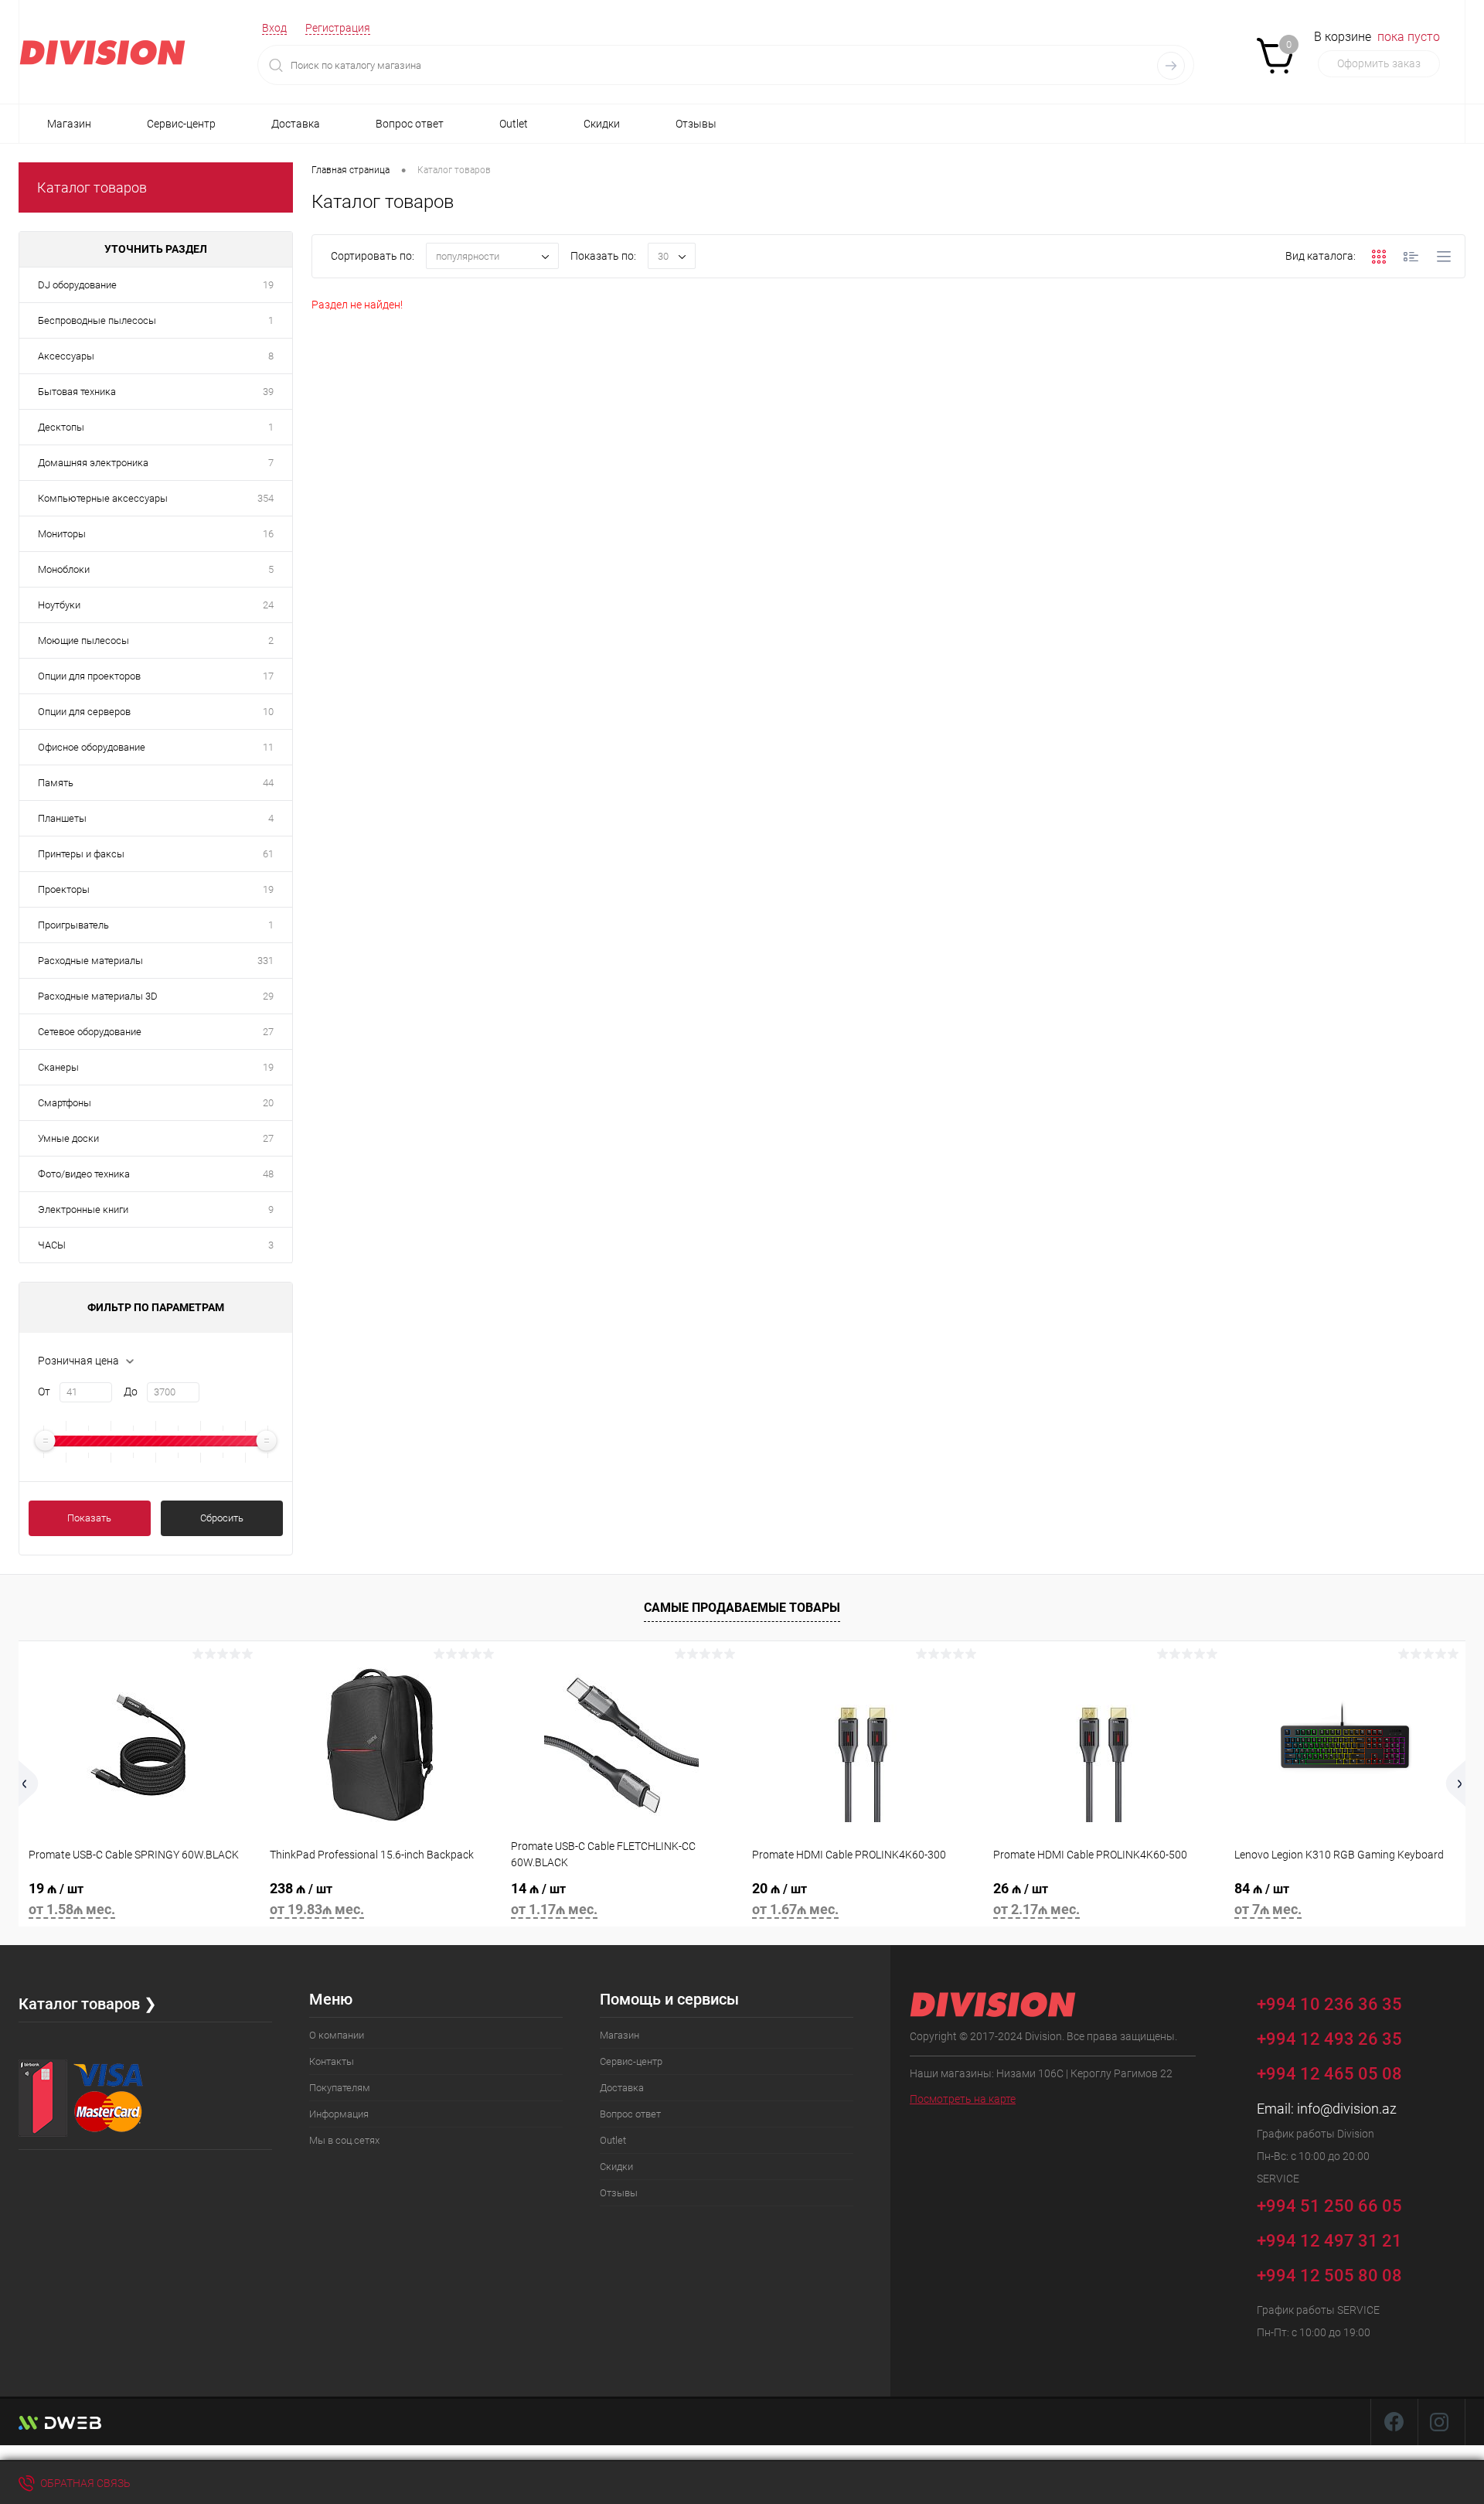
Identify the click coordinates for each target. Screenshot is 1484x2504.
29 (268, 996)
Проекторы (64, 889)
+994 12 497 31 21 (1329, 2241)
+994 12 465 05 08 (1329, 2074)
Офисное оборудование (92, 747)
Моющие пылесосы (83, 640)
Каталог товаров (92, 187)
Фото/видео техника (84, 1174)
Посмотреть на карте (963, 2099)
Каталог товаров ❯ (88, 2004)
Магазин (69, 124)
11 (268, 747)
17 (268, 676)
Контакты (332, 2061)
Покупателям (340, 2088)
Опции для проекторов (89, 676)
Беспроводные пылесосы (97, 320)
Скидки (602, 124)
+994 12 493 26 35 (1329, 2039)
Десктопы (61, 427)
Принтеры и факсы (81, 854)
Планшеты (62, 818)
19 (268, 285)
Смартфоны (65, 1103)
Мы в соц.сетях (344, 2140)
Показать (89, 1518)
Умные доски (68, 1138)
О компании (337, 2035)
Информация (339, 2114)
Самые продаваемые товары (742, 1608)
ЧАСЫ (52, 1245)
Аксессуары (66, 356)
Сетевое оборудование (90, 1032)
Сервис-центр (181, 124)
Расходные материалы (90, 961)
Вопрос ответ (410, 124)
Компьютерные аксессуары (103, 498)
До (131, 1392)
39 (268, 392)
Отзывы (696, 124)
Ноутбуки (59, 605)
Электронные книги (83, 1209)
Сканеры (58, 1067)
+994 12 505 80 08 (1329, 2276)
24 (268, 605)
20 (268, 1103)
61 (268, 854)
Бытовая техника (77, 392)
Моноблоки (64, 569)
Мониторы (62, 534)
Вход (274, 28)
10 (268, 712)
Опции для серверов (84, 712)
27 (268, 1032)
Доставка (296, 124)
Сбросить (222, 1518)
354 (265, 498)
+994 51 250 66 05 (1331, 2205)
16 (268, 534)
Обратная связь (84, 2483)
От (44, 1392)
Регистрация (338, 28)
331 (265, 961)
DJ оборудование (77, 285)
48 (268, 1174)
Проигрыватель (73, 925)
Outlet (514, 124)
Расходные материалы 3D (98, 996)
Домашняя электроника (93, 463)
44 (268, 783)
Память (56, 783)
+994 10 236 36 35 (1331, 2003)
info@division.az (1347, 2109)
